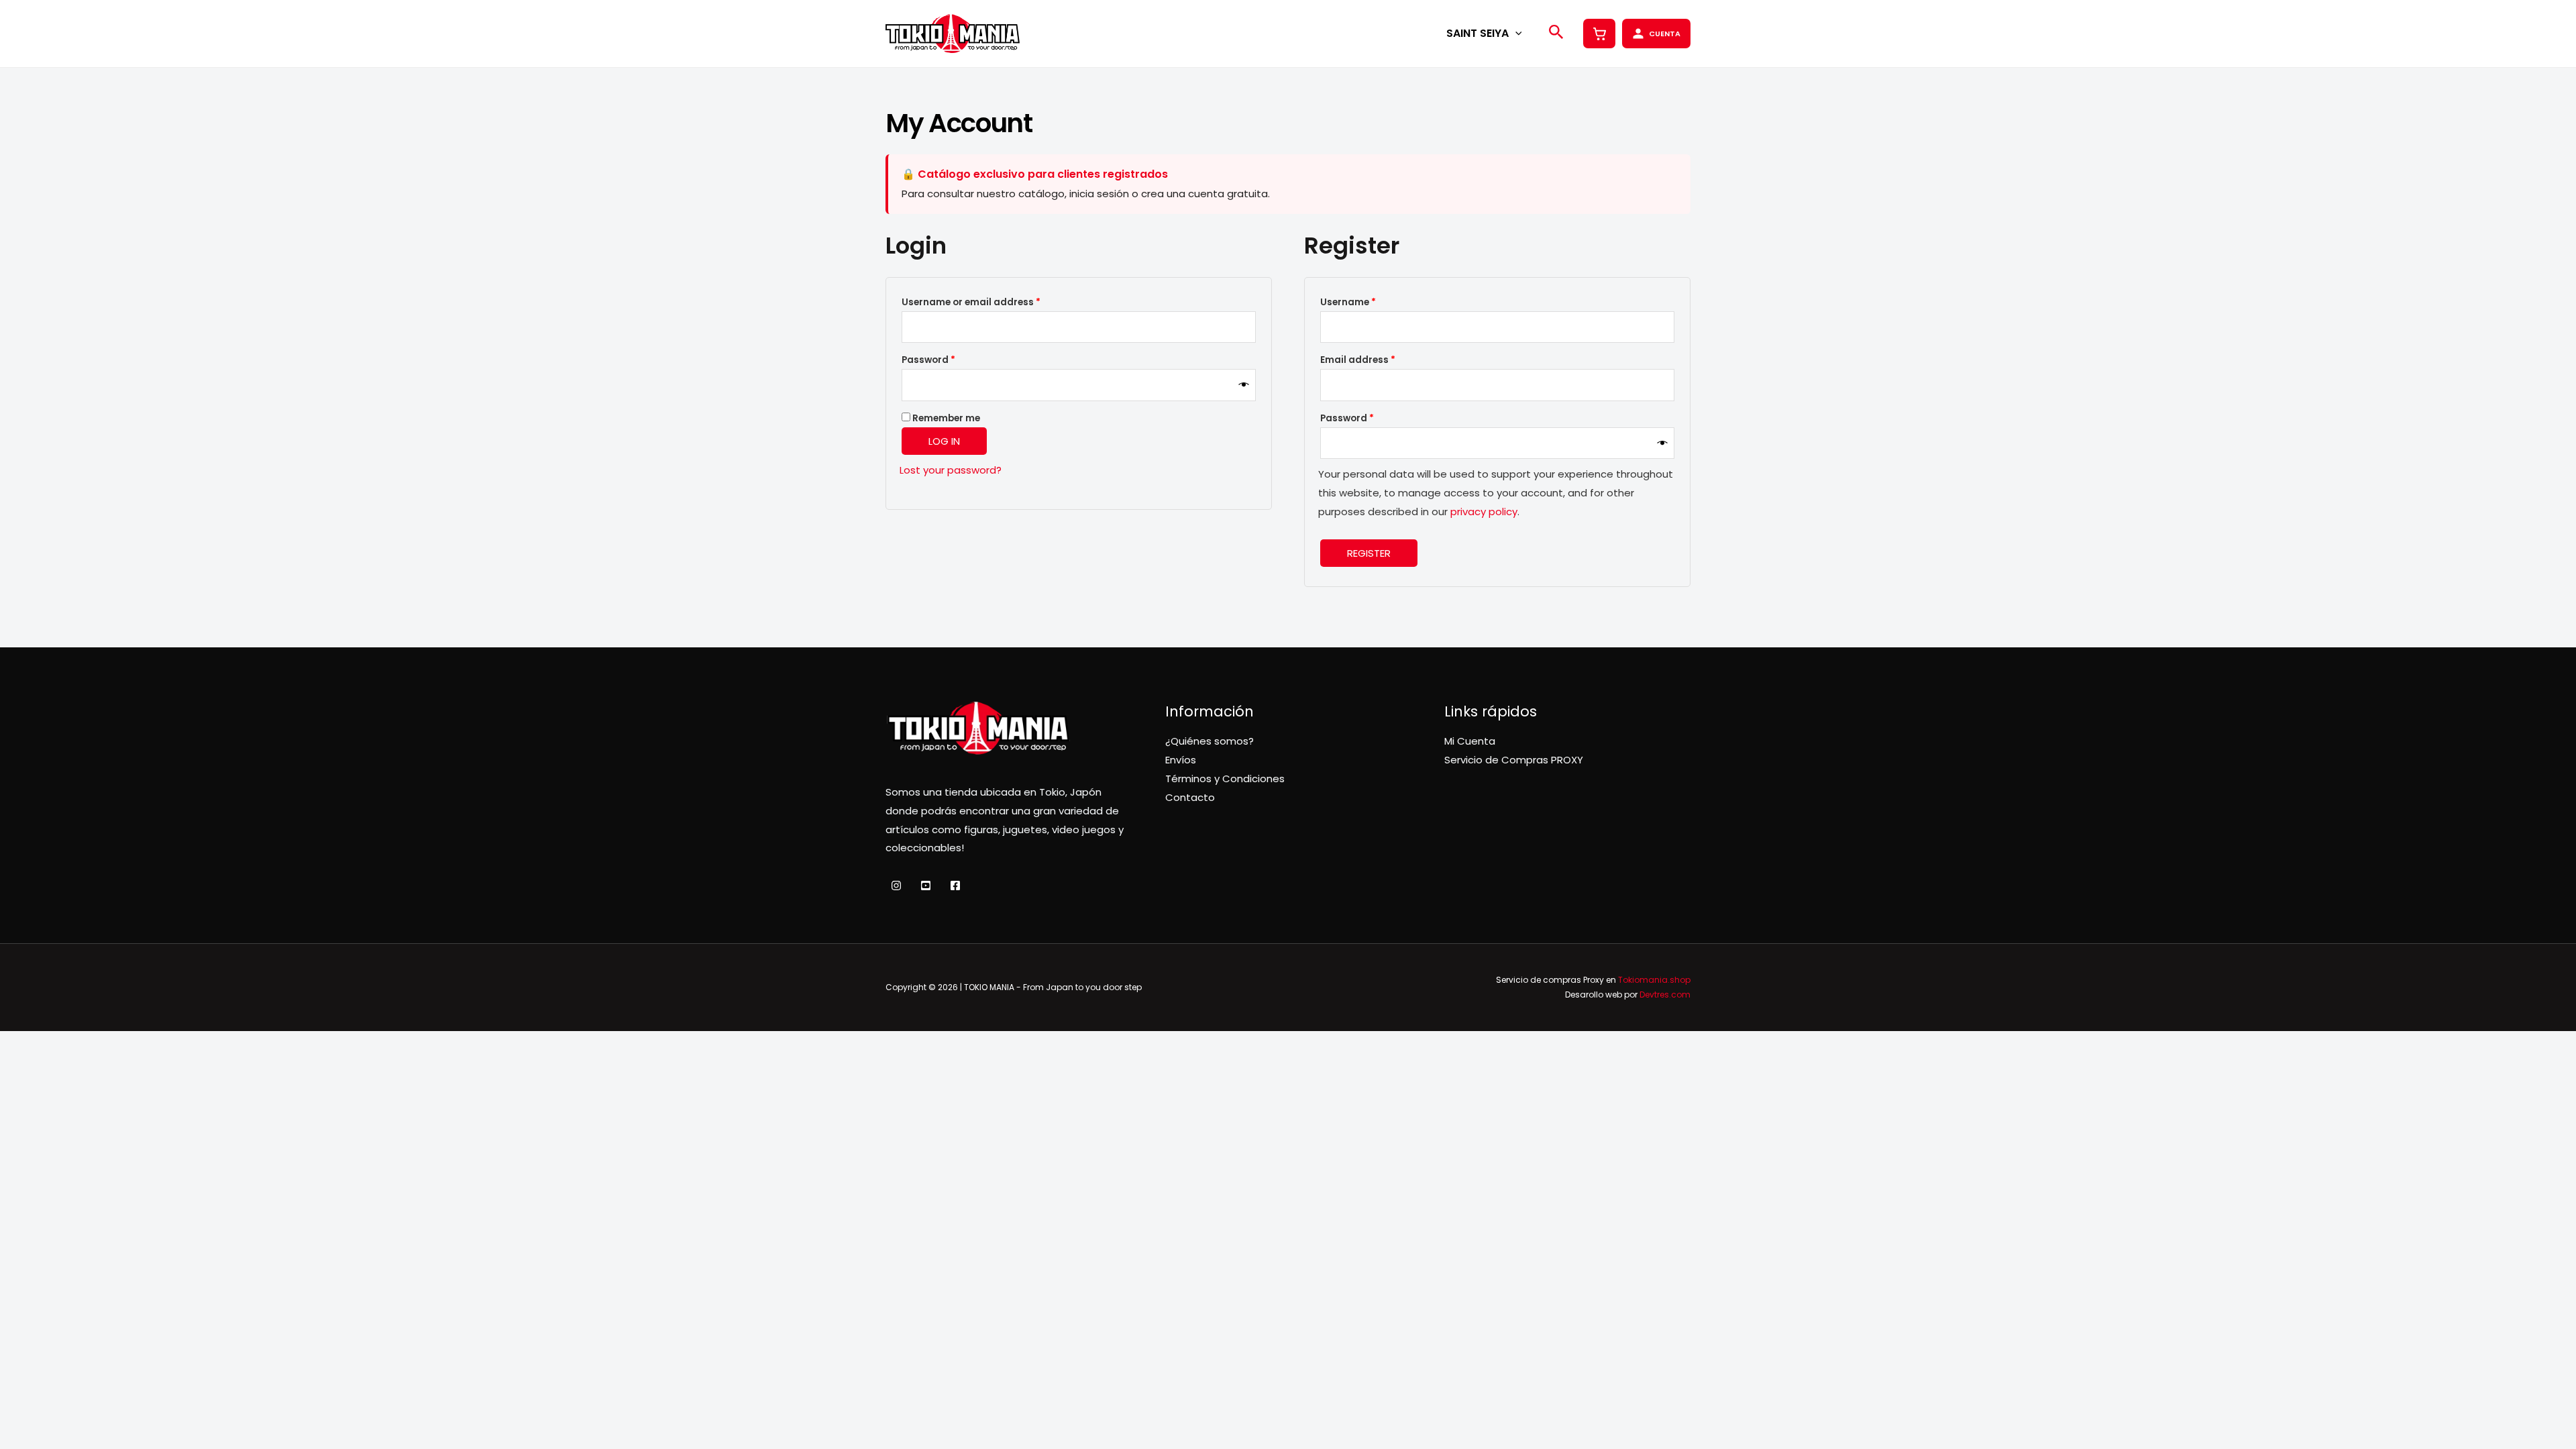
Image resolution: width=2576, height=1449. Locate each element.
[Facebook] (955, 885)
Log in (944, 441)
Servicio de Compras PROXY (1514, 760)
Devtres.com (1665, 995)
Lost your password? (951, 470)
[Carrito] (1599, 34)
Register (1369, 553)
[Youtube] (926, 885)
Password (950, 360)
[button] (1515, 33)
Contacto (1190, 797)
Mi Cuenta (1470, 741)
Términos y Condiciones (1225, 779)
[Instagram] (896, 885)
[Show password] (1244, 385)
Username (1369, 302)
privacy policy (1484, 512)
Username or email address (992, 302)
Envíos (1181, 760)
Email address (1379, 360)
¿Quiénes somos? (1210, 741)
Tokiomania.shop (1654, 980)
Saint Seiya (1478, 33)
